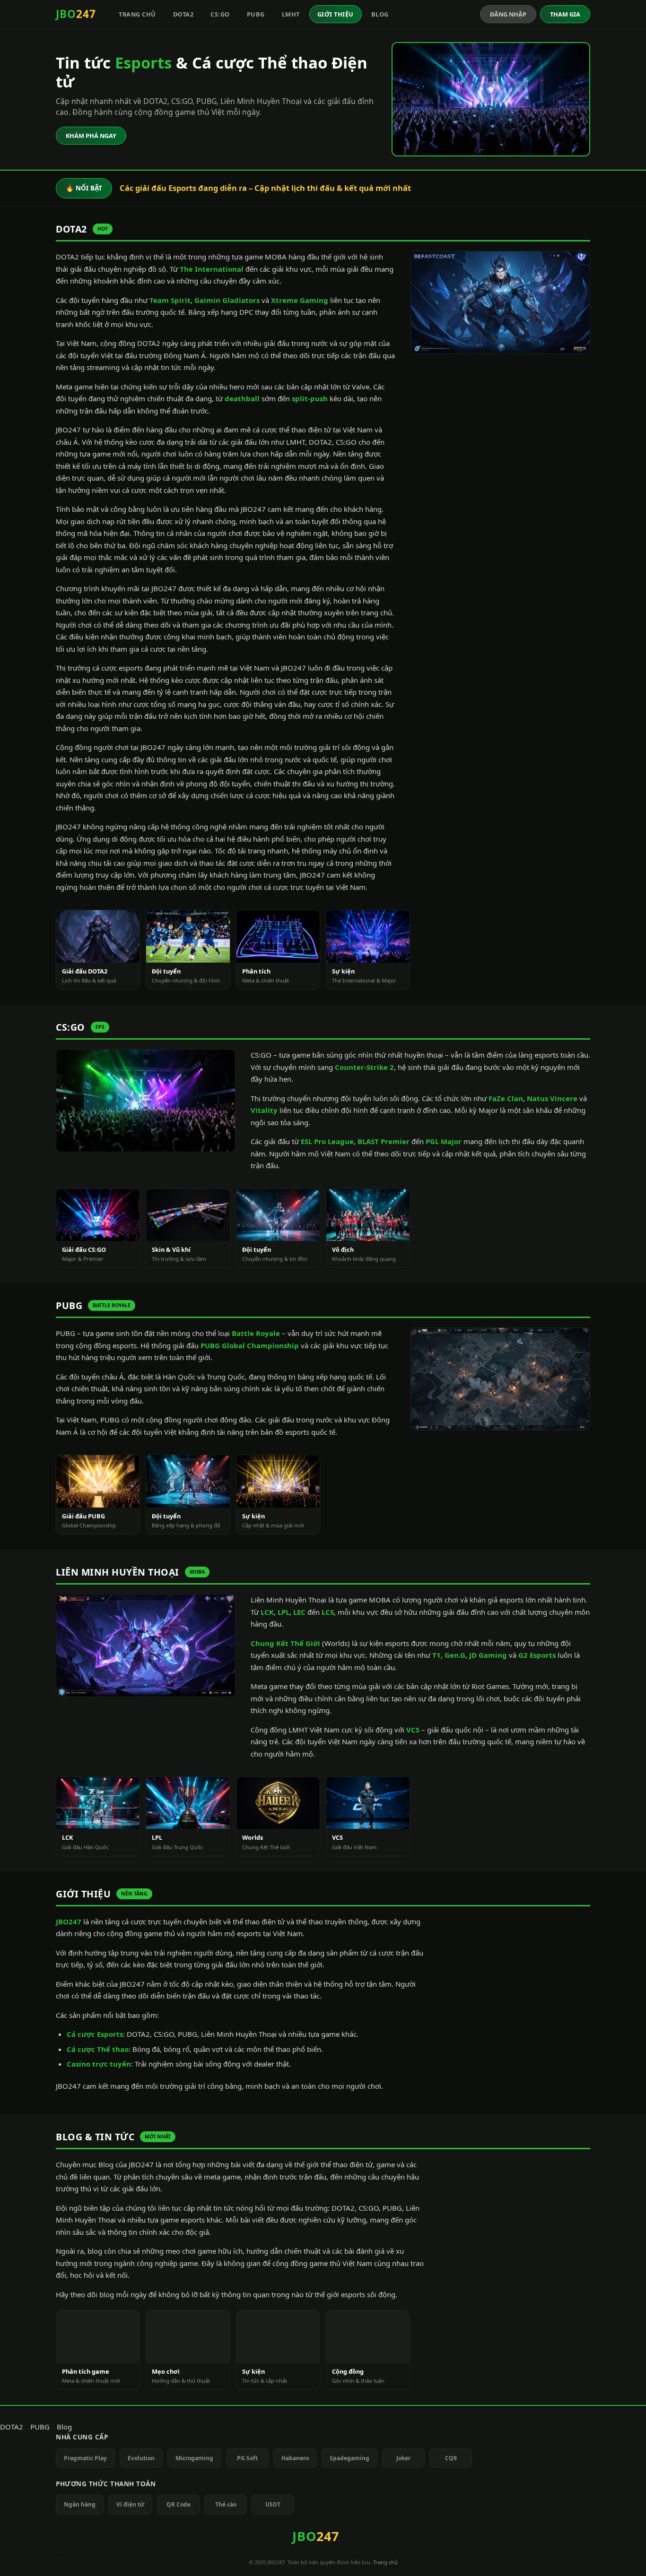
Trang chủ (137, 14)
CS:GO (220, 14)
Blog (380, 14)
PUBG (256, 14)
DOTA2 (183, 14)
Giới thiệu (336, 14)
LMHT (291, 14)
